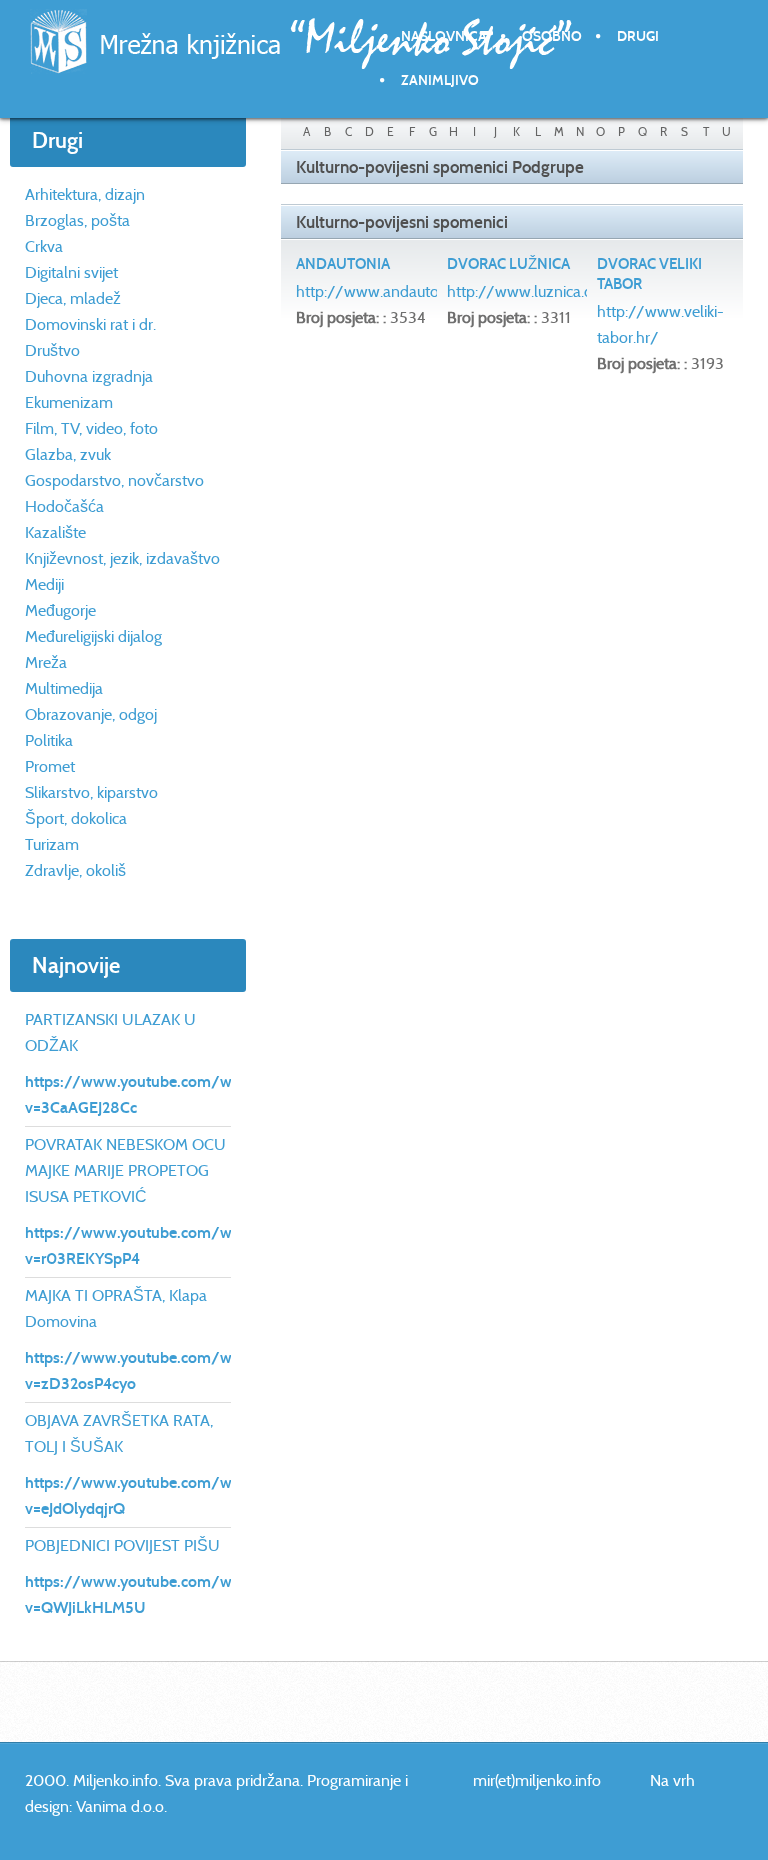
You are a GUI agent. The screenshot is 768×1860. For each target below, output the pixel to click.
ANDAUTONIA (343, 264)
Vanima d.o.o (120, 1806)
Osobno (552, 36)
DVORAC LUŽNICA (508, 264)
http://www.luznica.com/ (535, 291)
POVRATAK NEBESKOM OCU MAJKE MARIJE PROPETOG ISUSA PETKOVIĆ (125, 1170)
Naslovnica (444, 36)
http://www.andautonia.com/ (398, 291)
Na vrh (672, 1780)
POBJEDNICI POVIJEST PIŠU (122, 1545)
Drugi (638, 36)
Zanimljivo (440, 80)
